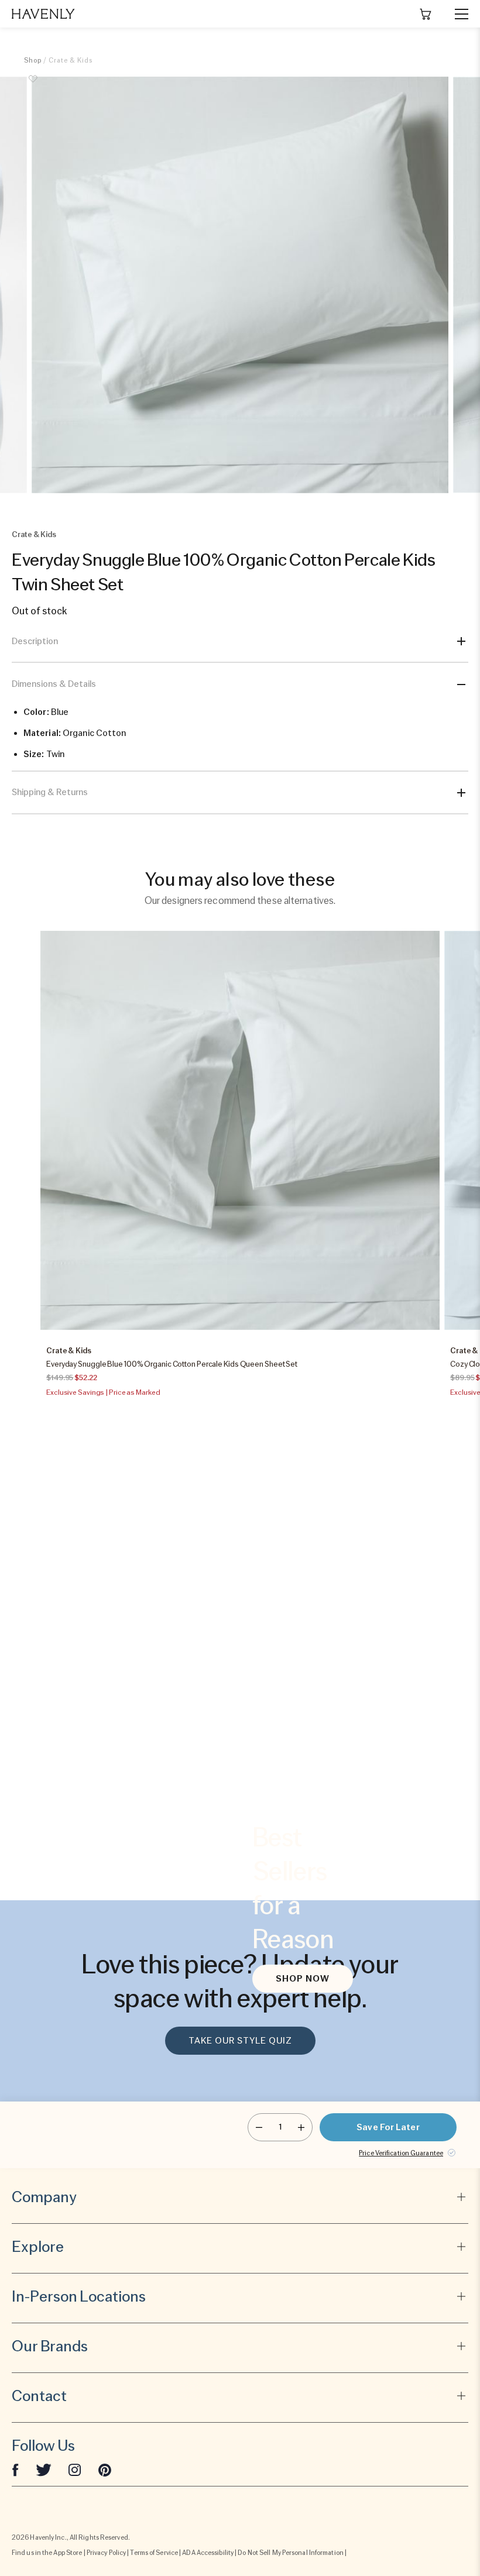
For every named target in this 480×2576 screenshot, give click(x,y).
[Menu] (457, 14)
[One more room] (301, 2127)
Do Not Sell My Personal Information (291, 2553)
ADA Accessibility (208, 2553)
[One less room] (259, 2127)
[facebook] (15, 2470)
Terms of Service (154, 2553)
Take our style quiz (240, 2041)
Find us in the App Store (47, 2553)
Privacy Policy (106, 2553)
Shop (33, 60)
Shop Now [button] (303, 1979)
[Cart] (426, 14)
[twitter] (44, 2470)
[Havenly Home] (43, 14)
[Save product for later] (33, 85)
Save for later (388, 2127)
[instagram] (75, 2470)
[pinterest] (105, 2470)
